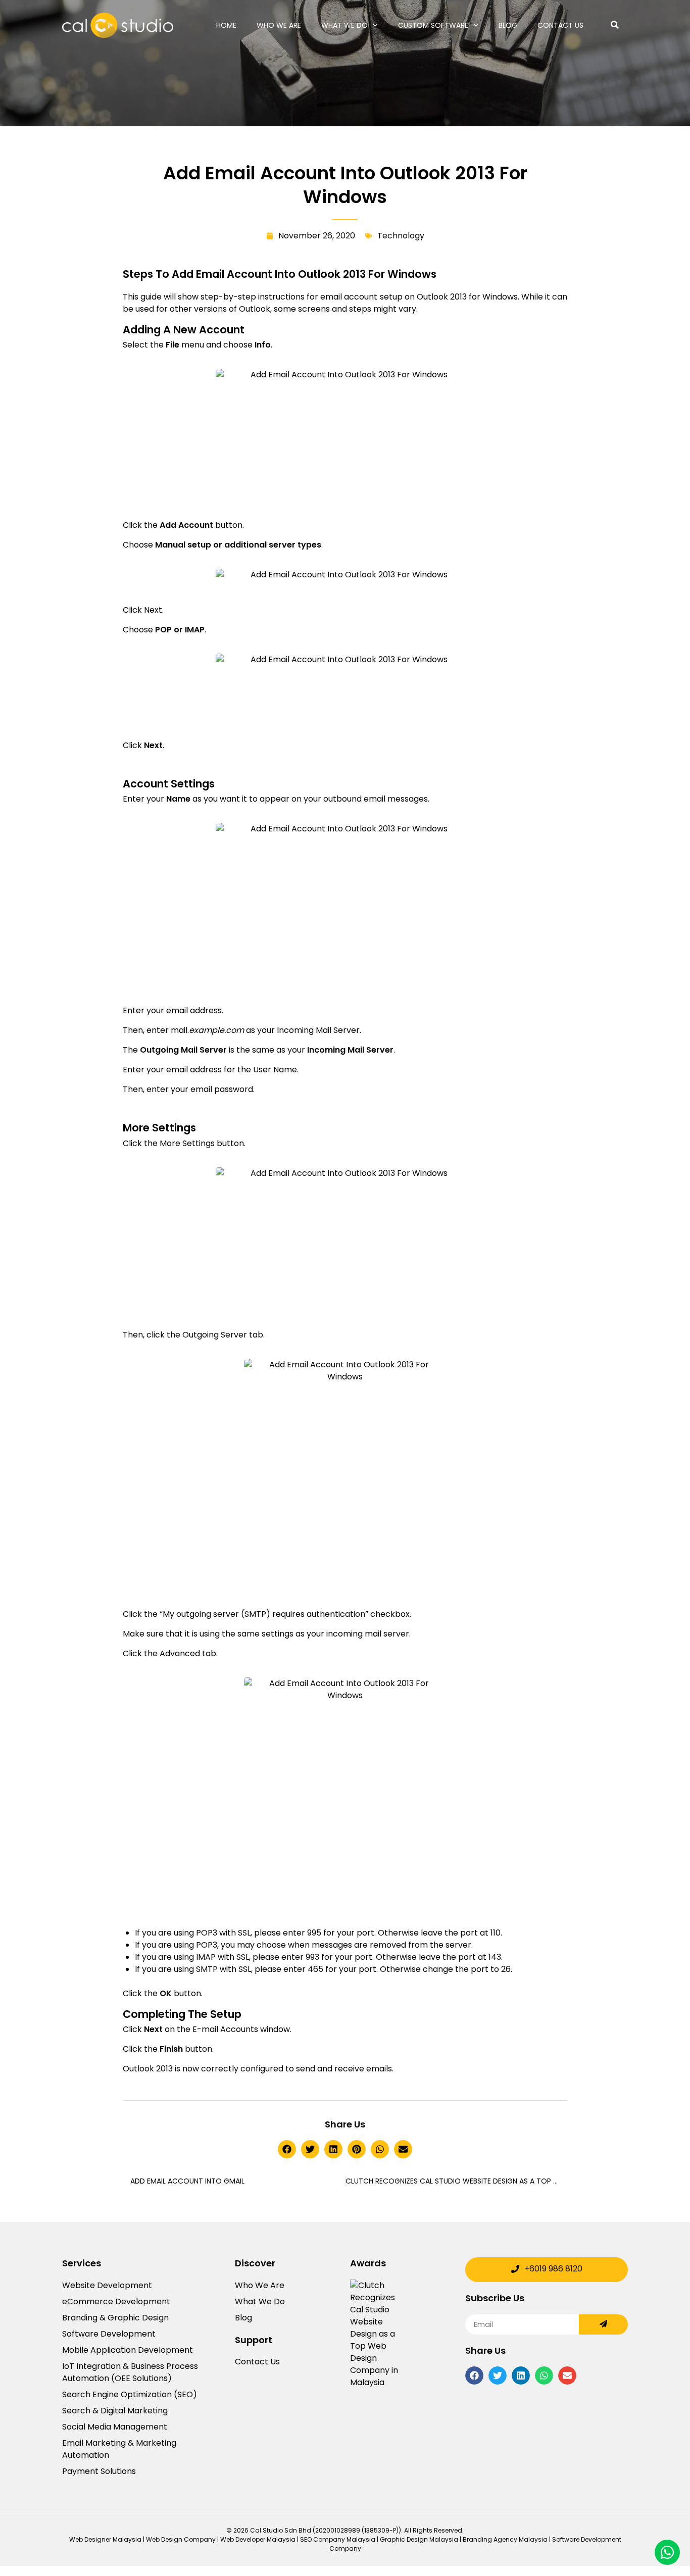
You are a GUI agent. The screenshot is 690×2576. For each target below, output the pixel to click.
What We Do (344, 25)
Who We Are (279, 25)
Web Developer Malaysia (258, 2539)
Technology (401, 236)
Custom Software (433, 25)
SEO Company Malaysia (338, 2539)
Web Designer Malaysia (105, 2539)
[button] (287, 2149)
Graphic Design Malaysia (419, 2539)
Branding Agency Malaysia (505, 2539)
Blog (508, 25)
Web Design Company (181, 2539)
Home (226, 25)
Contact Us (560, 25)
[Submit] (603, 2324)
